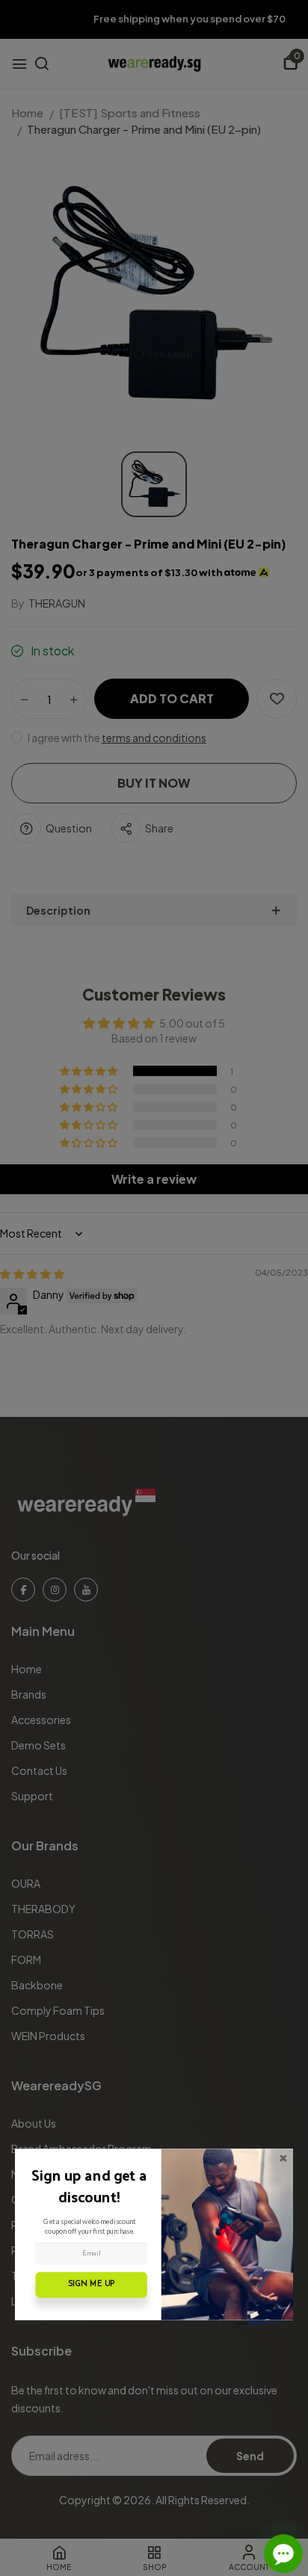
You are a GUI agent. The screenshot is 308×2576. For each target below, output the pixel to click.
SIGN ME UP (92, 2285)
